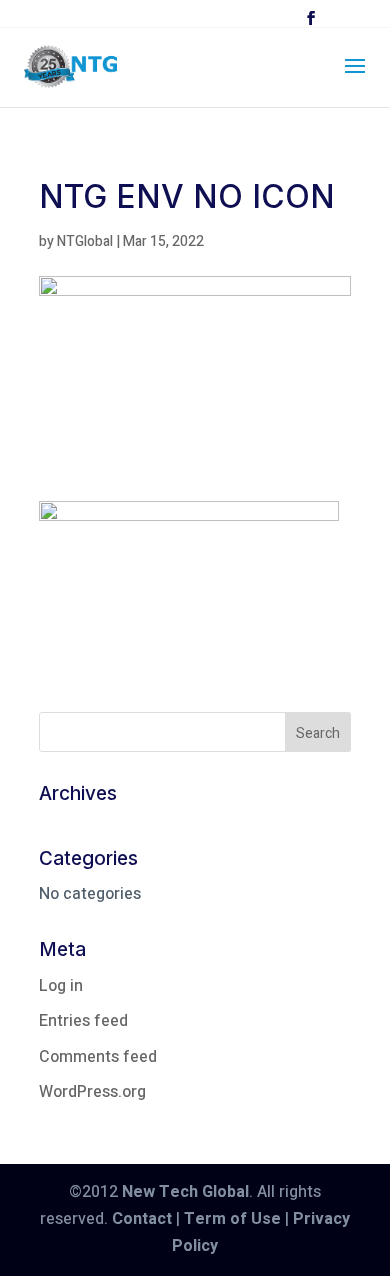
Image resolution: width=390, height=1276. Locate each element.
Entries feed (83, 1021)
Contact (142, 1219)
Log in (61, 986)
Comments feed (98, 1057)
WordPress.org (92, 1092)
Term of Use (232, 1219)
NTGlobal (85, 241)
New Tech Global (185, 1192)
